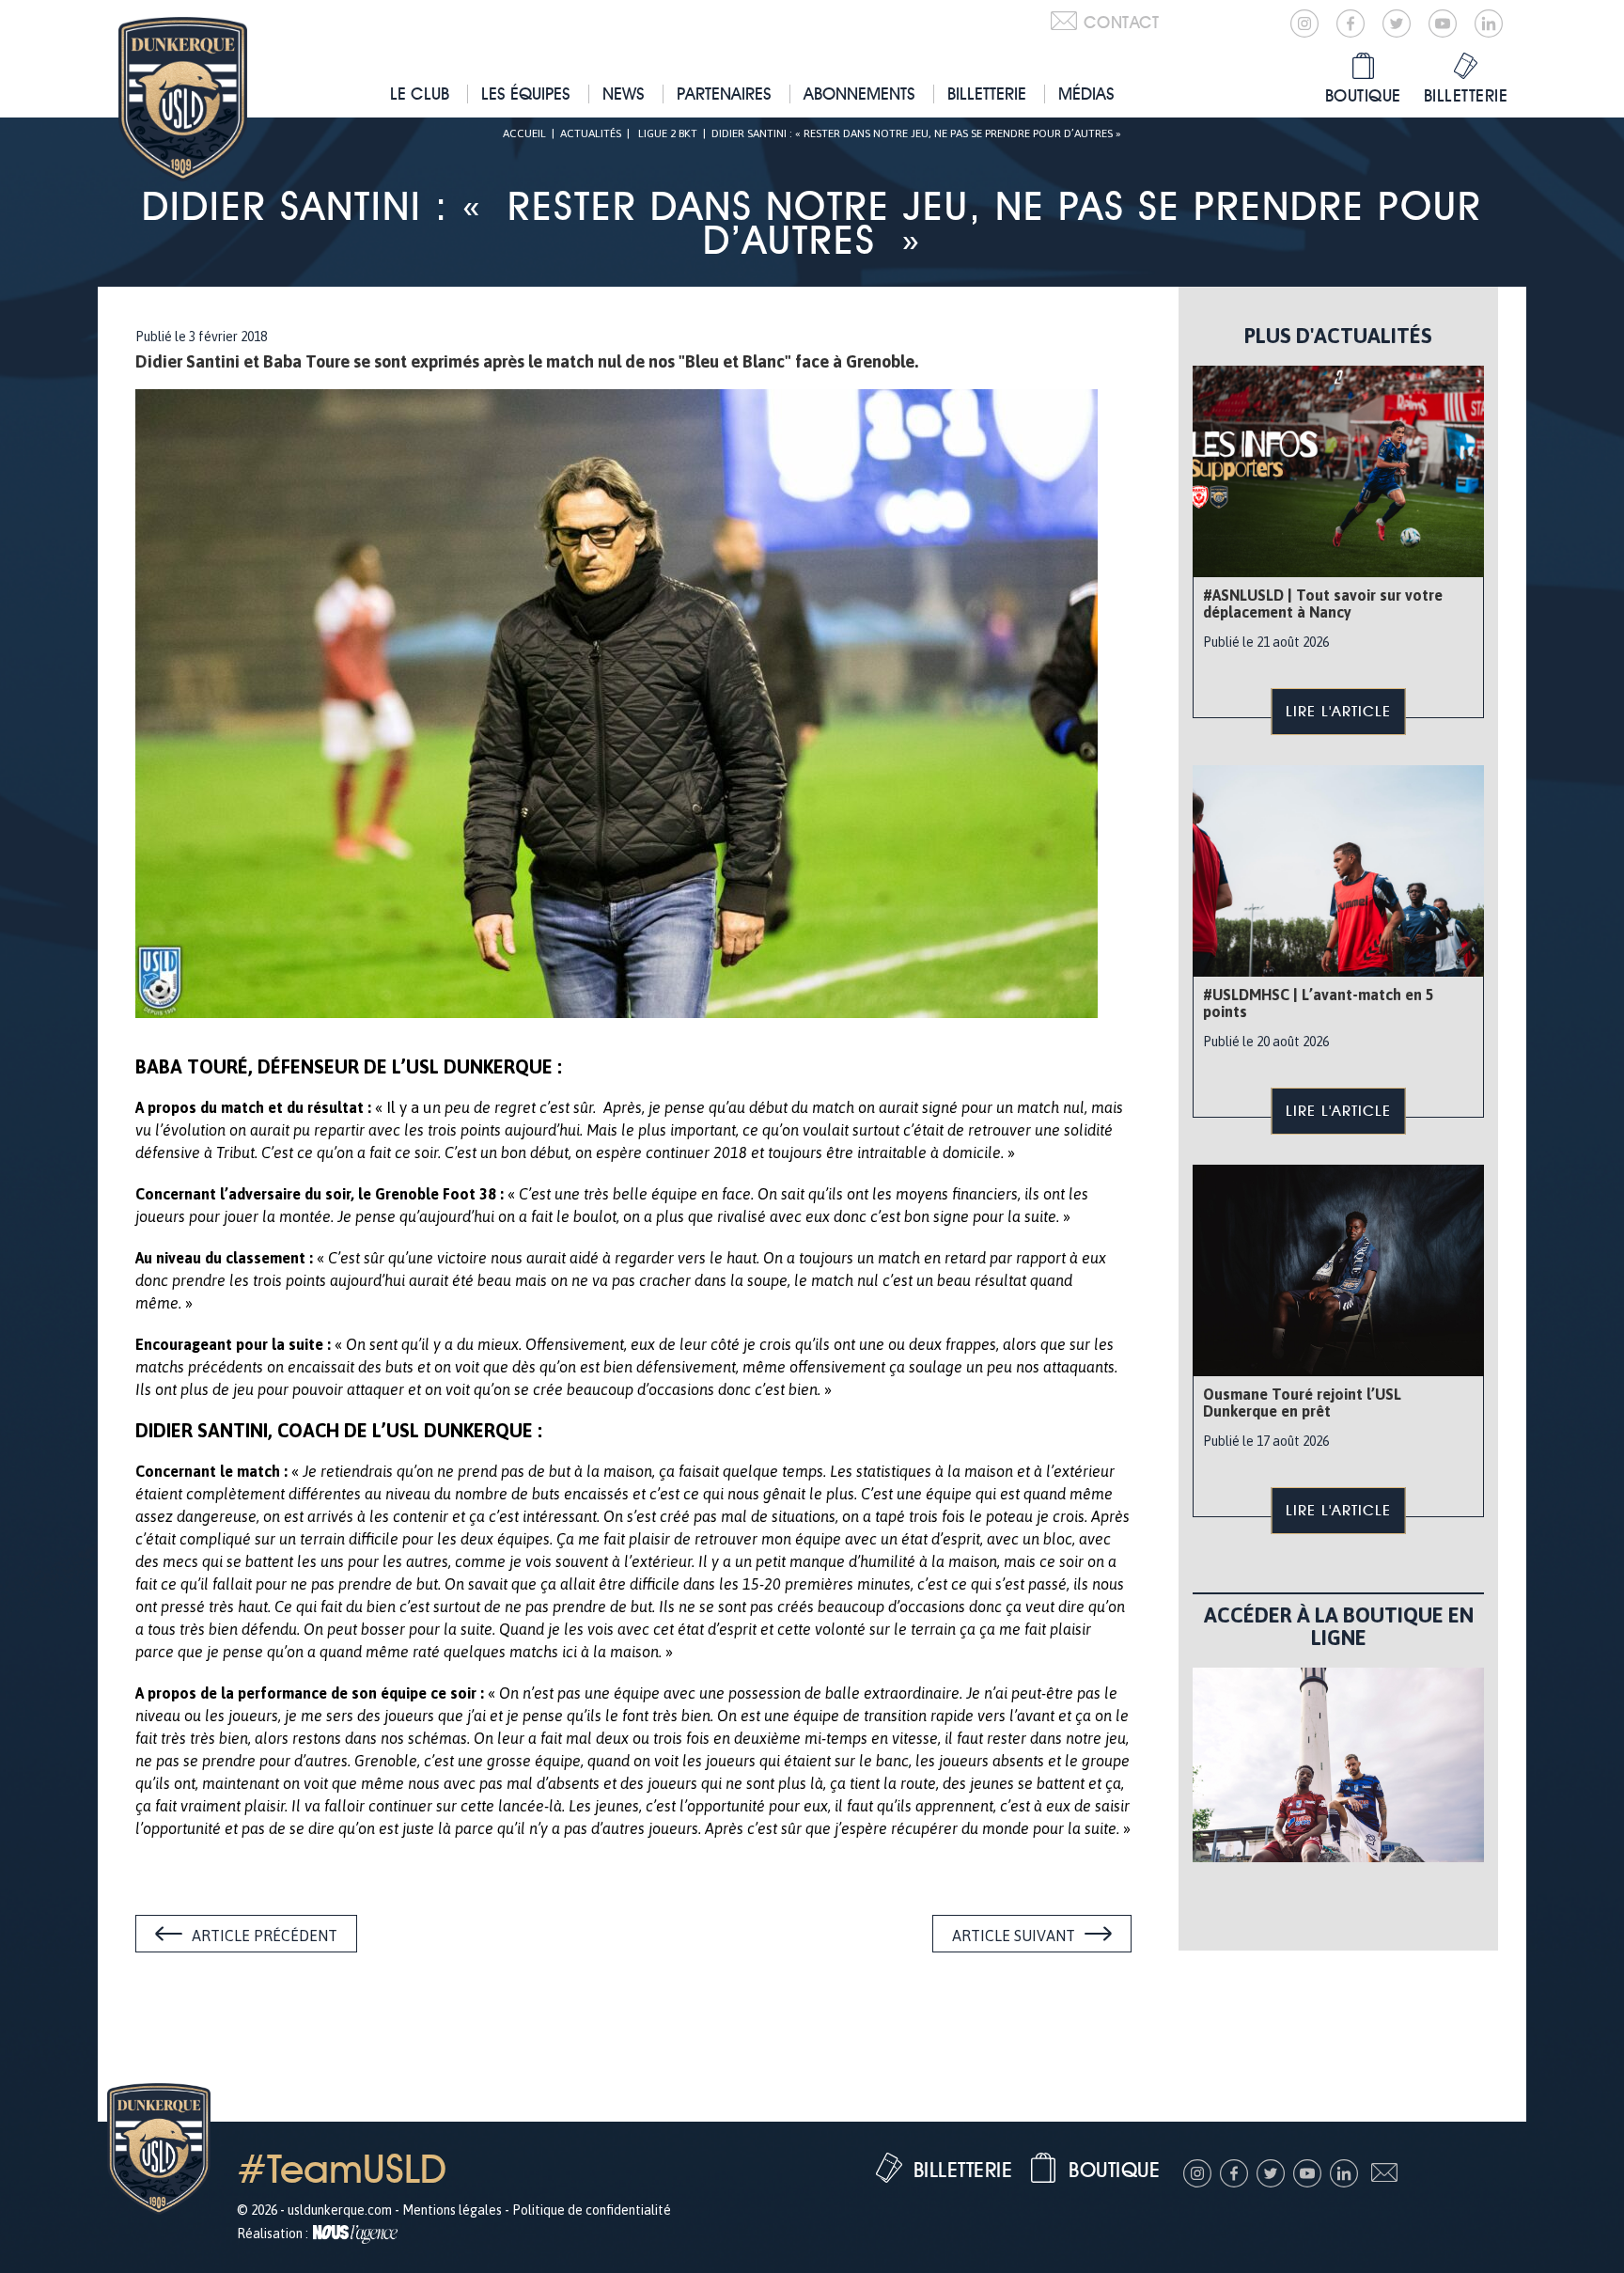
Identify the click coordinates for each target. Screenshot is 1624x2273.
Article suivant (1014, 1936)
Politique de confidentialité (592, 2210)
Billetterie (987, 94)
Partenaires (724, 94)
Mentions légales (452, 2210)
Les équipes (526, 94)
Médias (1086, 94)
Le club (420, 94)
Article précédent (265, 1936)
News (624, 94)
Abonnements (859, 94)
